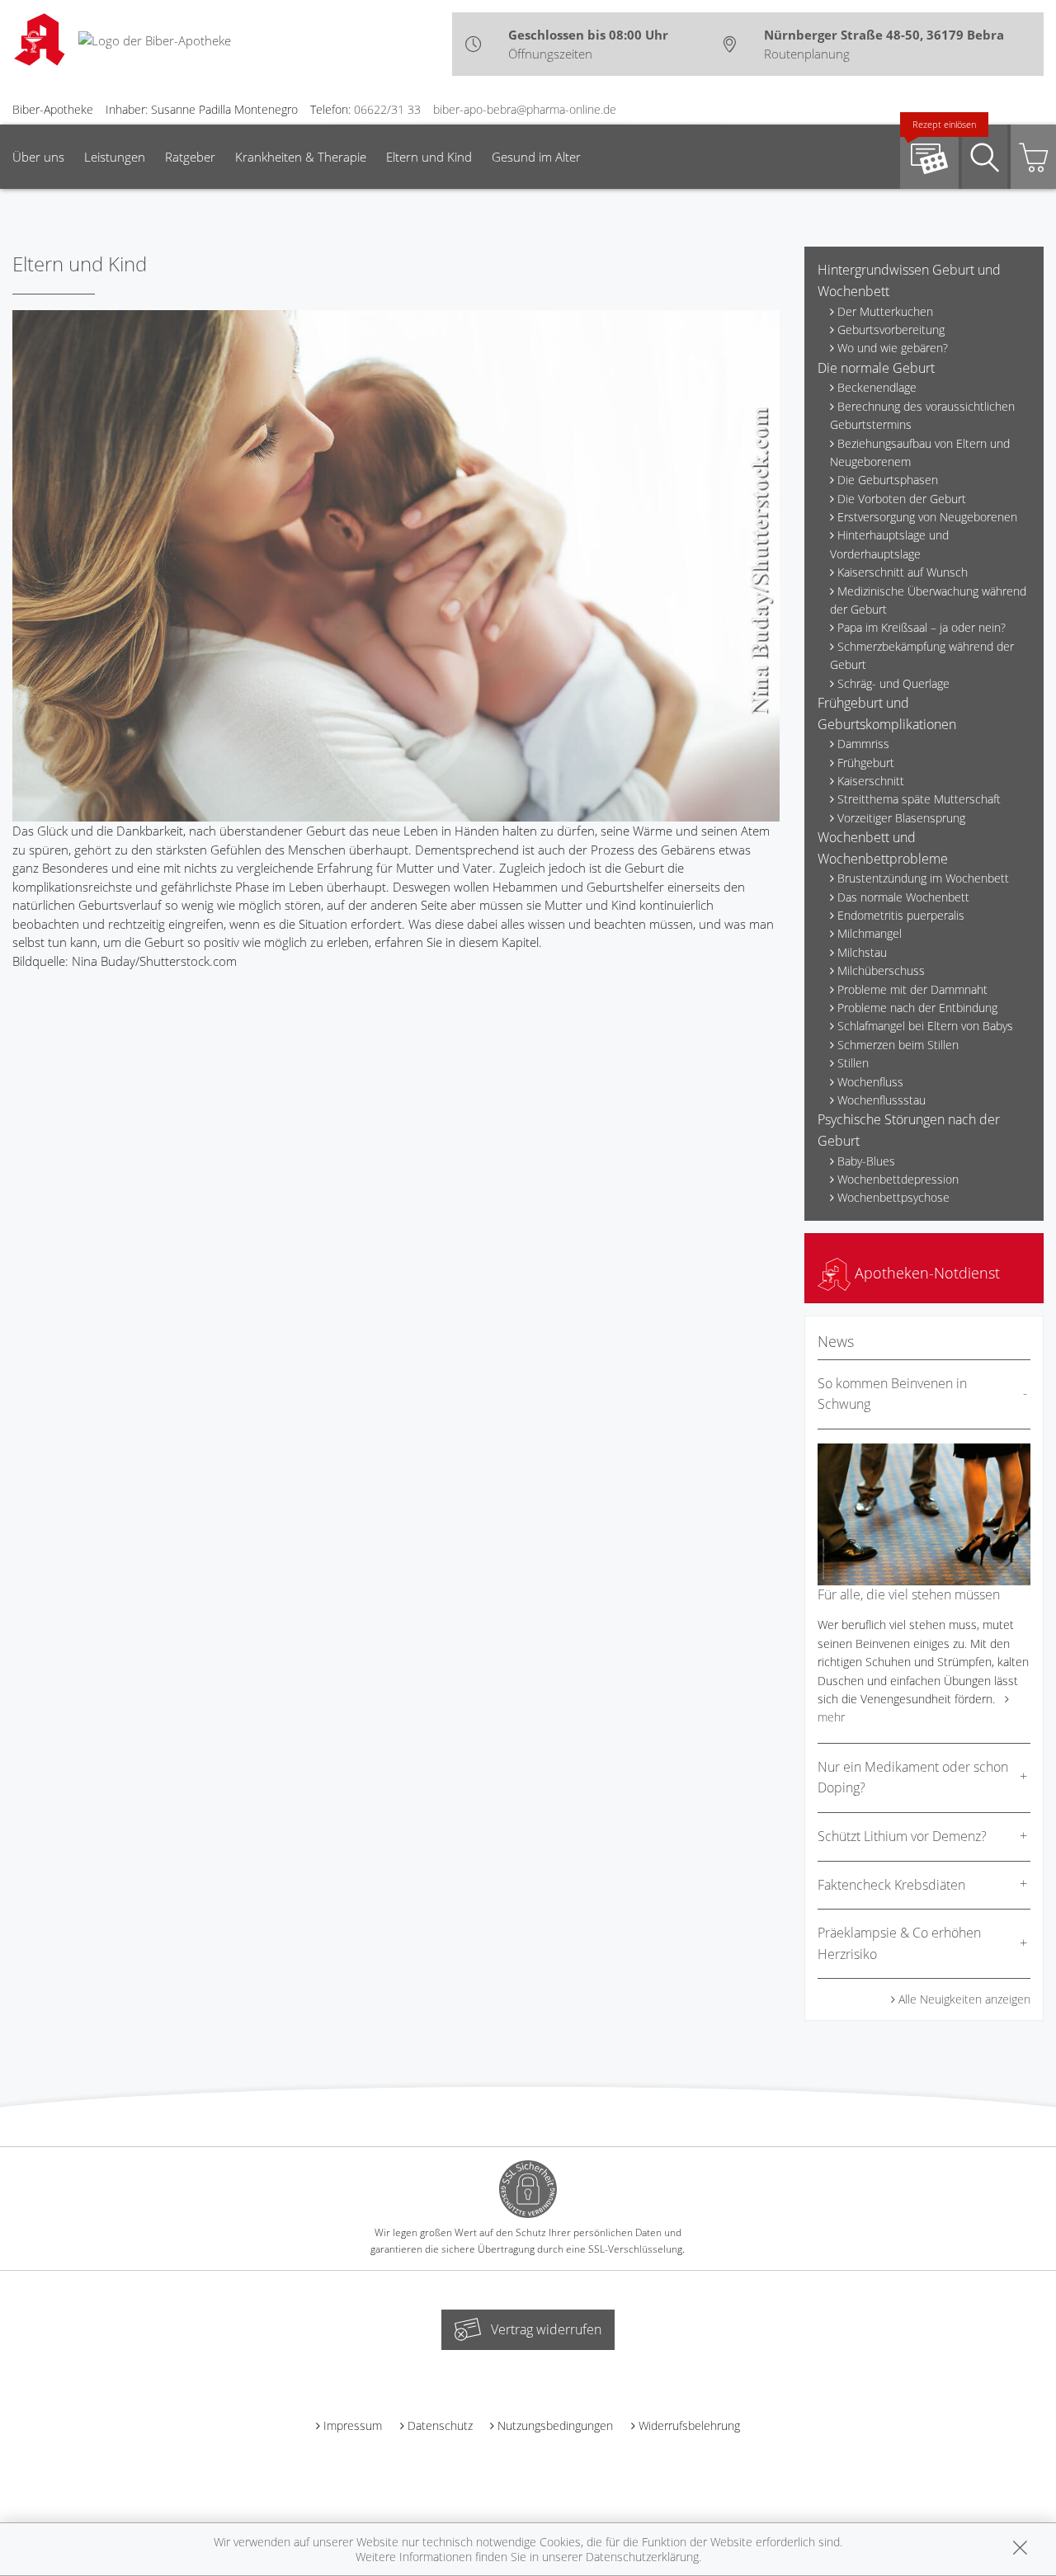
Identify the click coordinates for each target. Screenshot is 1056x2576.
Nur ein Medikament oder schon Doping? (913, 1778)
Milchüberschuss (881, 970)
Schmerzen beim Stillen (898, 1045)
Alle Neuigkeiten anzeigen (964, 1999)
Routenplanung (807, 54)
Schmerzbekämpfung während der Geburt (922, 655)
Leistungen (115, 157)
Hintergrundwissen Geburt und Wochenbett (909, 280)
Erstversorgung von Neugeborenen (927, 517)
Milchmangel (870, 933)
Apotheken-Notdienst (925, 1273)
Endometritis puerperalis (901, 915)
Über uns (38, 157)
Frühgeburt (866, 763)
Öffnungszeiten (550, 54)
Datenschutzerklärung (642, 2557)
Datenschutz (440, 2425)
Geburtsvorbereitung (891, 330)
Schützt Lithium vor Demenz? (902, 1836)
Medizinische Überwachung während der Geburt (928, 600)
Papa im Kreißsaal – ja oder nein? (922, 627)
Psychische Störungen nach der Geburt (909, 1130)
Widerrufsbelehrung (689, 2425)
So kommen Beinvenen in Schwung (892, 1394)
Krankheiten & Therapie (301, 157)
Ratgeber (190, 157)
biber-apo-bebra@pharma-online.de (525, 109)
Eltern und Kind (429, 157)
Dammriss (863, 744)
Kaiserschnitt (871, 781)
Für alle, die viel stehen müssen (909, 1594)
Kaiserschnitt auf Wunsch (903, 572)
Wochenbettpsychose (893, 1197)
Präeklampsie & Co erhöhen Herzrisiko (899, 1943)
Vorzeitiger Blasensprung (901, 818)
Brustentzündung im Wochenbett (923, 878)
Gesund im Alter (536, 157)
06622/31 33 (387, 109)
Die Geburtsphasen (888, 480)
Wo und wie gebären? (893, 348)
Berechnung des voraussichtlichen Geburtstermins (922, 415)
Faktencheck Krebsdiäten (891, 1885)
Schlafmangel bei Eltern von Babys (925, 1026)
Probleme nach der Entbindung (917, 1008)
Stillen (853, 1063)
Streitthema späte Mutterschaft (919, 799)
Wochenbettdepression (898, 1179)
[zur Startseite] (155, 39)
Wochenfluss (870, 1082)
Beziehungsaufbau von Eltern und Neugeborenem (920, 452)
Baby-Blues (866, 1161)
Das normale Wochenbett (903, 897)
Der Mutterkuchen (885, 311)
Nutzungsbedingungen (555, 2425)
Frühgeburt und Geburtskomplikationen (887, 713)
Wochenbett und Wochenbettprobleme (883, 848)
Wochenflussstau (882, 1100)
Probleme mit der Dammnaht (912, 989)
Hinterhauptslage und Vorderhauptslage (889, 544)
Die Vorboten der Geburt (902, 499)
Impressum (353, 2425)
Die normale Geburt (876, 368)
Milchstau (862, 952)
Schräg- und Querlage (893, 683)
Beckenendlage (877, 387)
